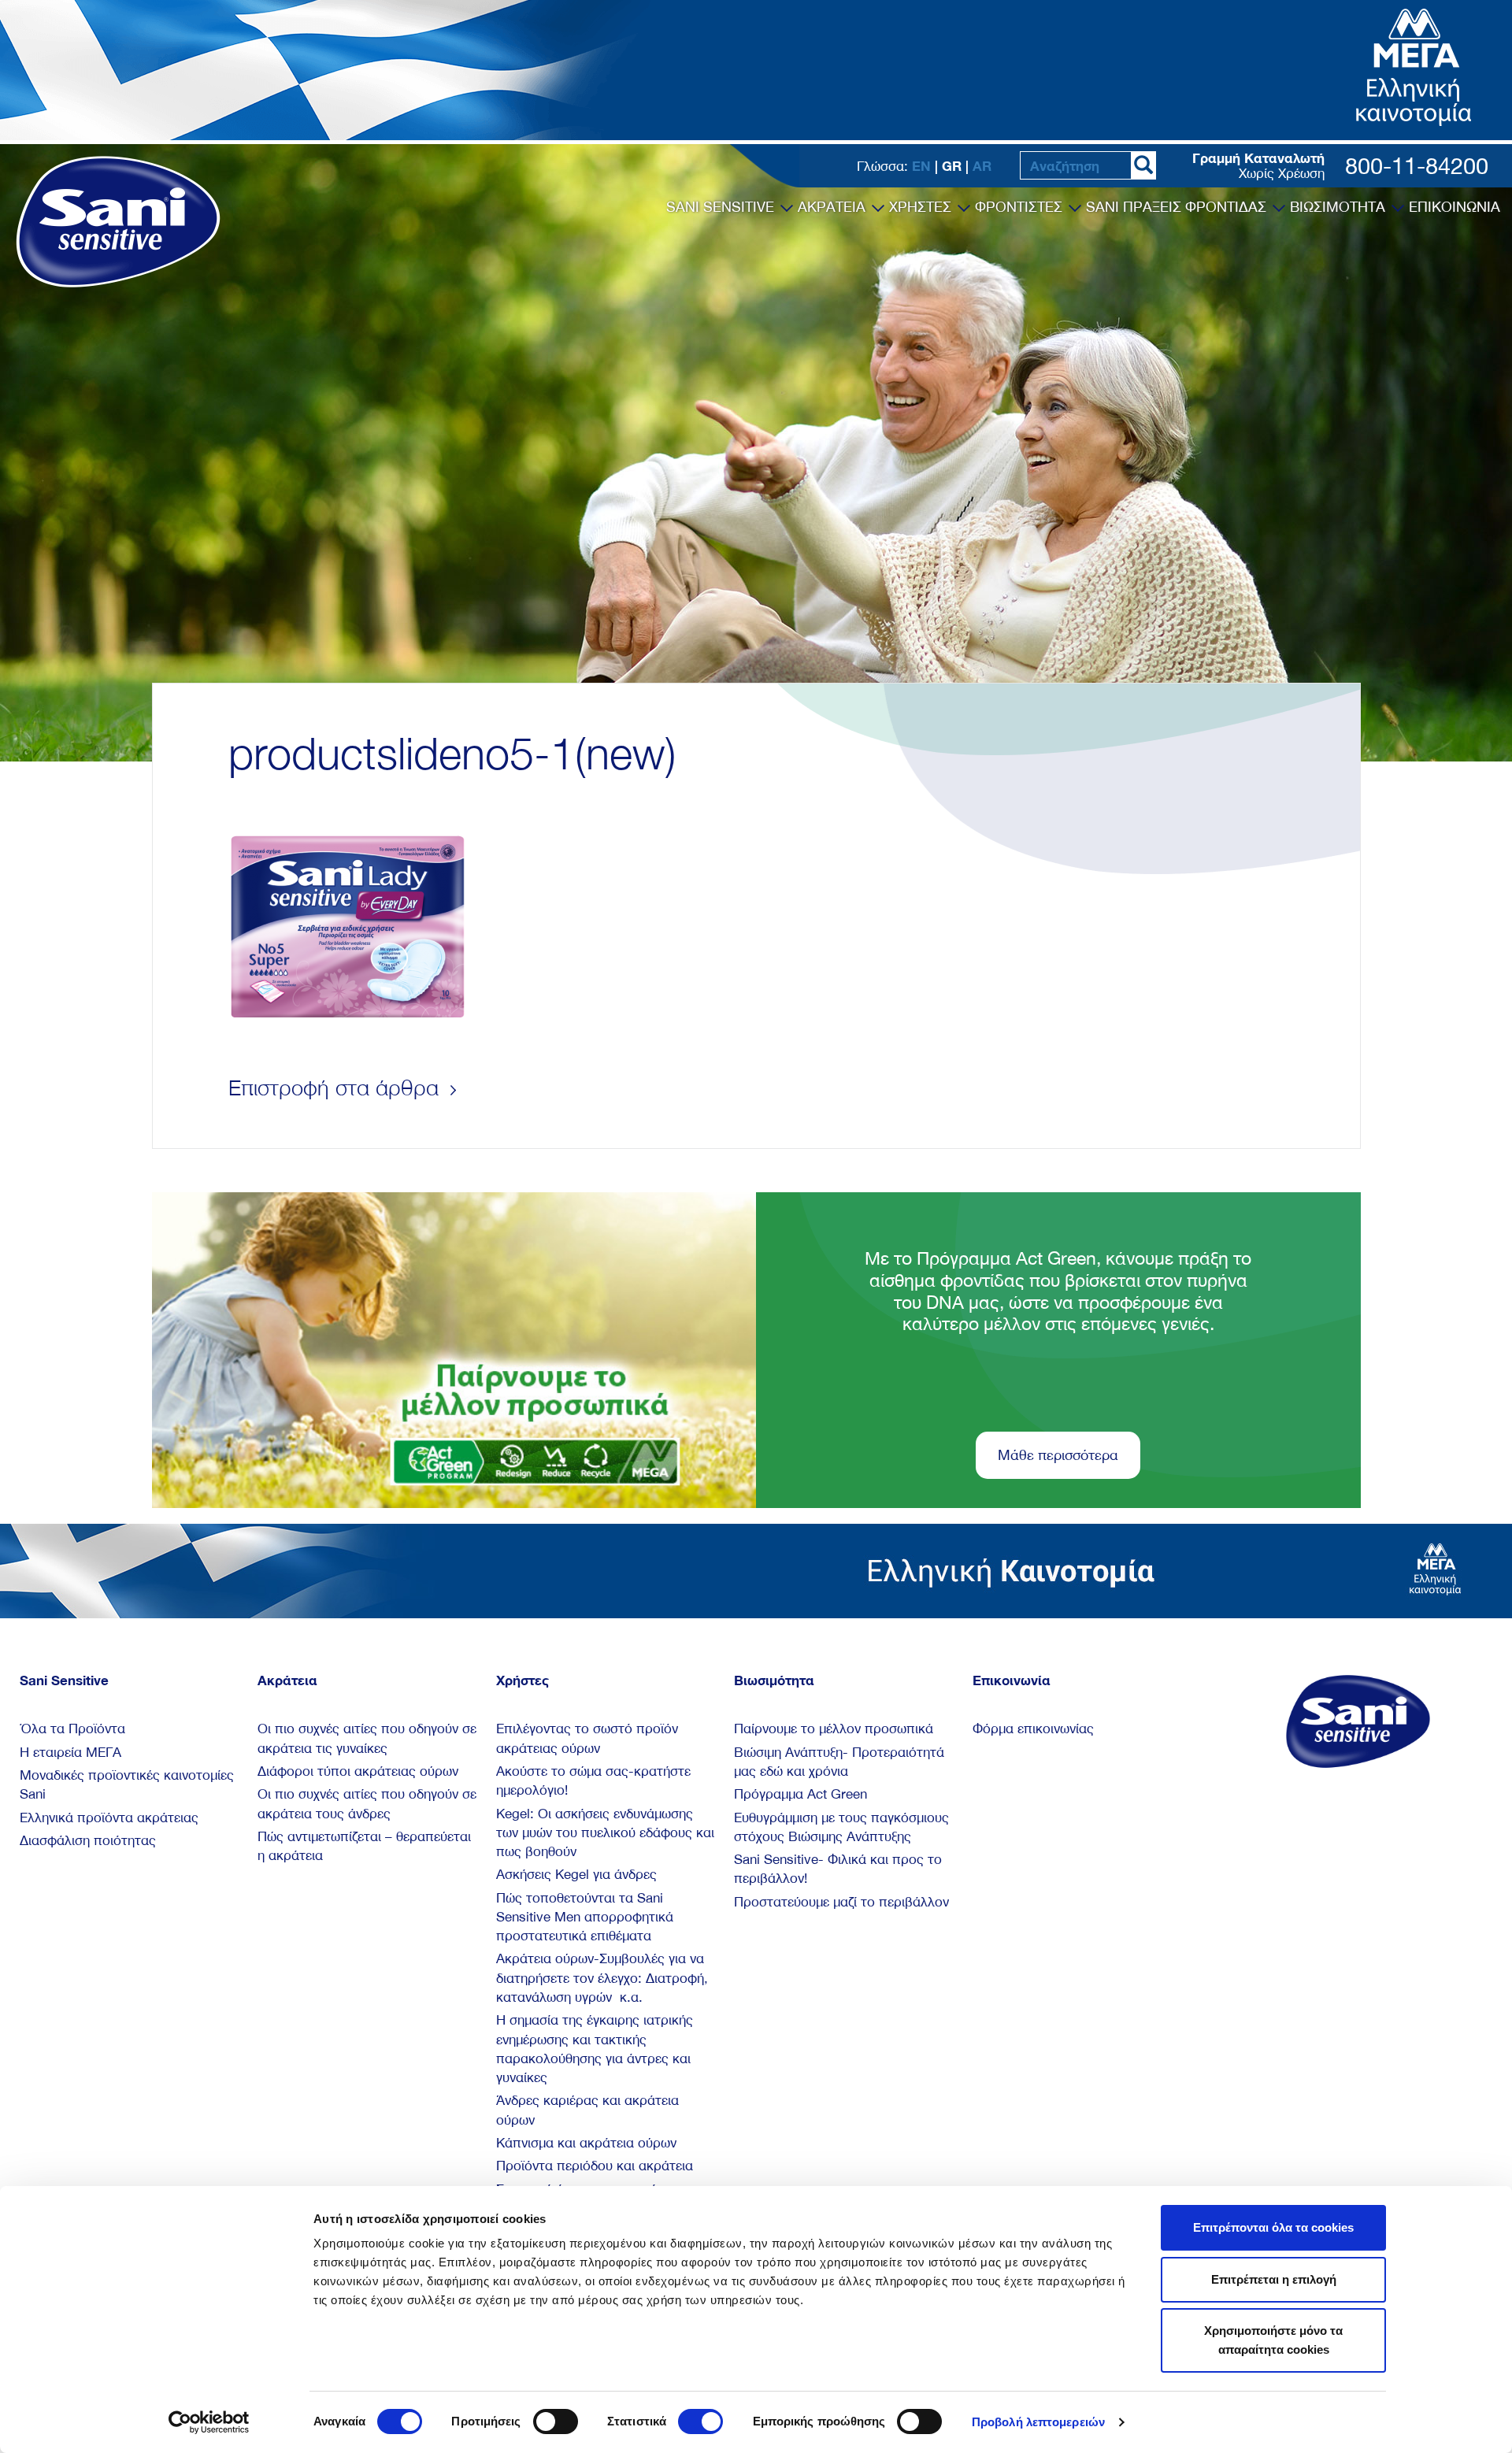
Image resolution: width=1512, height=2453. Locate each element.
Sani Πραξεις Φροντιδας (1178, 207)
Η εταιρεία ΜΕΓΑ (70, 1752)
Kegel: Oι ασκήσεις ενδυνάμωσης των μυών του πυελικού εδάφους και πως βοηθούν (605, 1833)
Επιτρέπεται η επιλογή (1274, 2279)
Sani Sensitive (722, 207)
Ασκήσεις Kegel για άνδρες (576, 1874)
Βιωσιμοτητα (1340, 207)
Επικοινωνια (1455, 207)
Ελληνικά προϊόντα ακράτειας (109, 1818)
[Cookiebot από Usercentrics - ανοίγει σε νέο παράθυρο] (209, 2422)
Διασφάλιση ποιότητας (88, 1840)
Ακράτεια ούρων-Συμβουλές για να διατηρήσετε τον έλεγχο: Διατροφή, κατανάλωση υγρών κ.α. (602, 1978)
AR (982, 166)
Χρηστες (922, 207)
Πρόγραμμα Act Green (800, 1794)
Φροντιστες (1021, 207)
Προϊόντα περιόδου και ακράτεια (595, 2166)
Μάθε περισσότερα (1058, 1455)
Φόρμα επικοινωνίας (1033, 1729)
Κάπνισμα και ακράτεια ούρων (586, 2143)
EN (921, 166)
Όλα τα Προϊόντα (72, 1729)
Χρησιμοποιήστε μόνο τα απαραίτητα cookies (1273, 2340)
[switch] (556, 2422)
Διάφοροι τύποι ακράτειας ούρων (358, 1771)
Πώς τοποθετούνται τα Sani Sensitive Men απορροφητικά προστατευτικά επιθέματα (585, 1917)
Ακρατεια (834, 207)
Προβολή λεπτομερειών (1038, 2422)
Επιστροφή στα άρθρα (337, 1088)
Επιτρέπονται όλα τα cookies (1273, 2227)
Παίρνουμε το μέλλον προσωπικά (834, 1729)
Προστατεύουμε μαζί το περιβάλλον (841, 1902)
